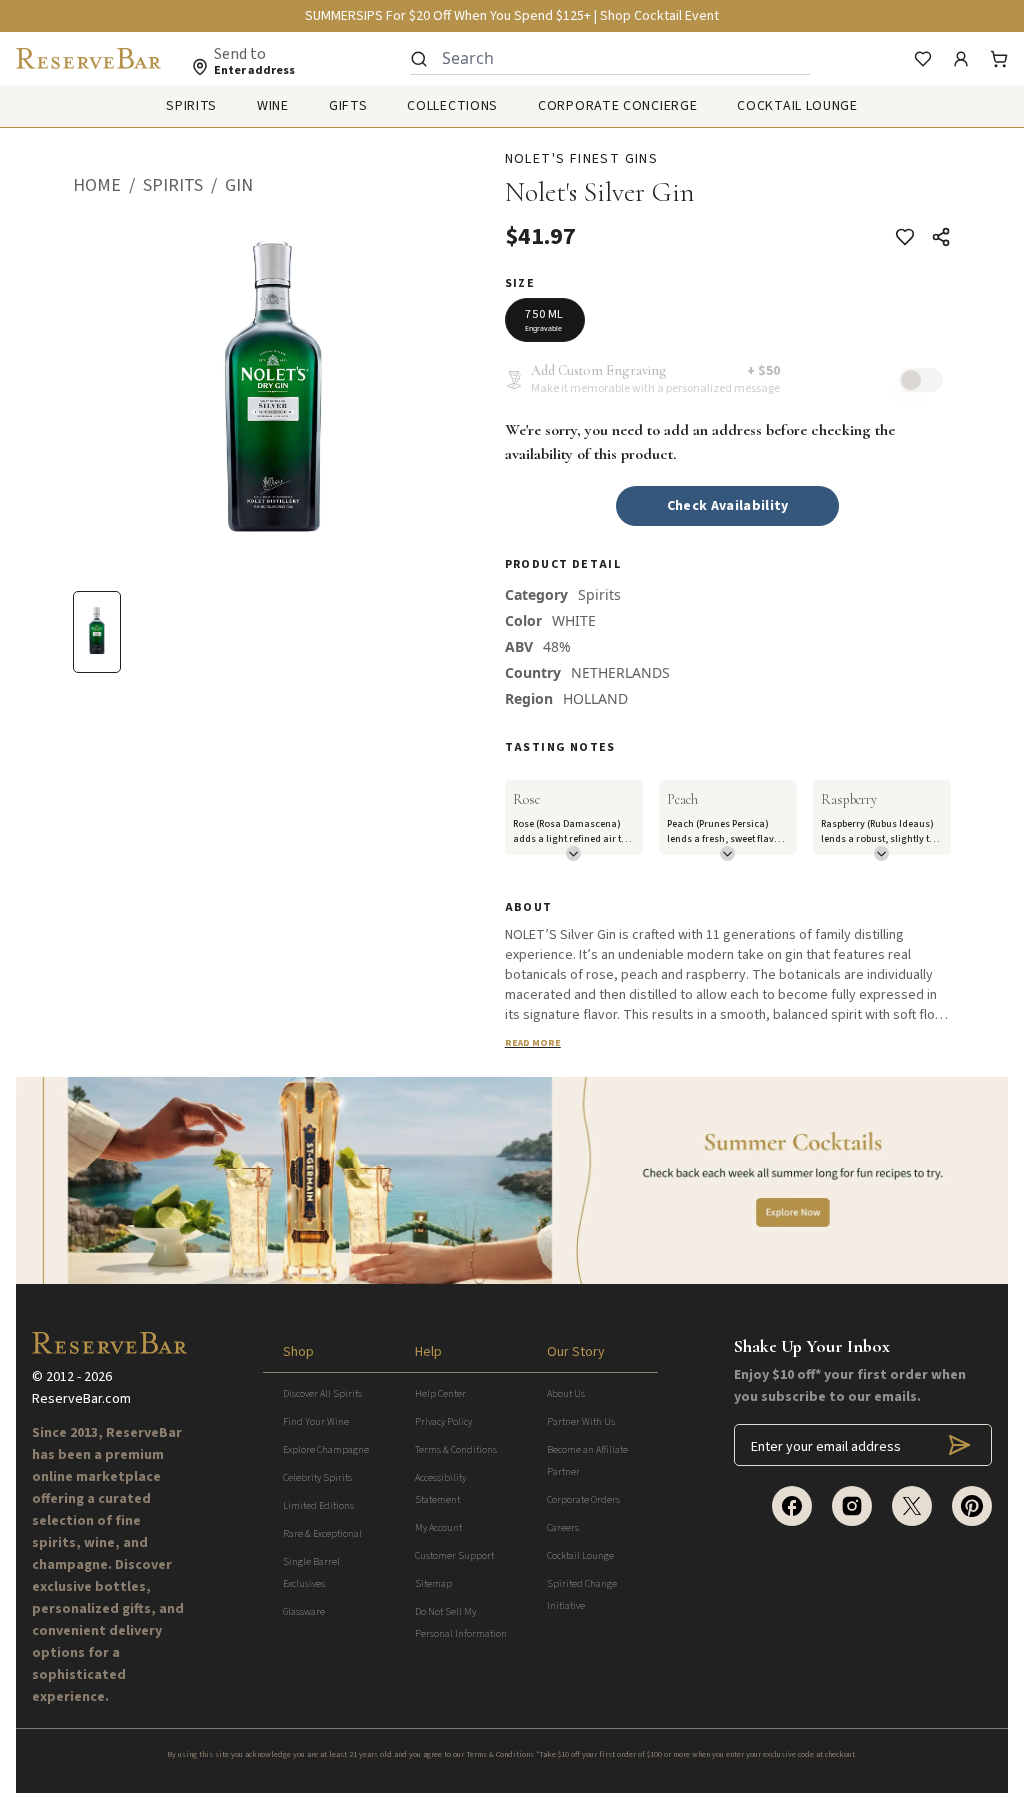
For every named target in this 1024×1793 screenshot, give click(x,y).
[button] (108, 186)
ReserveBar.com (81, 1399)
